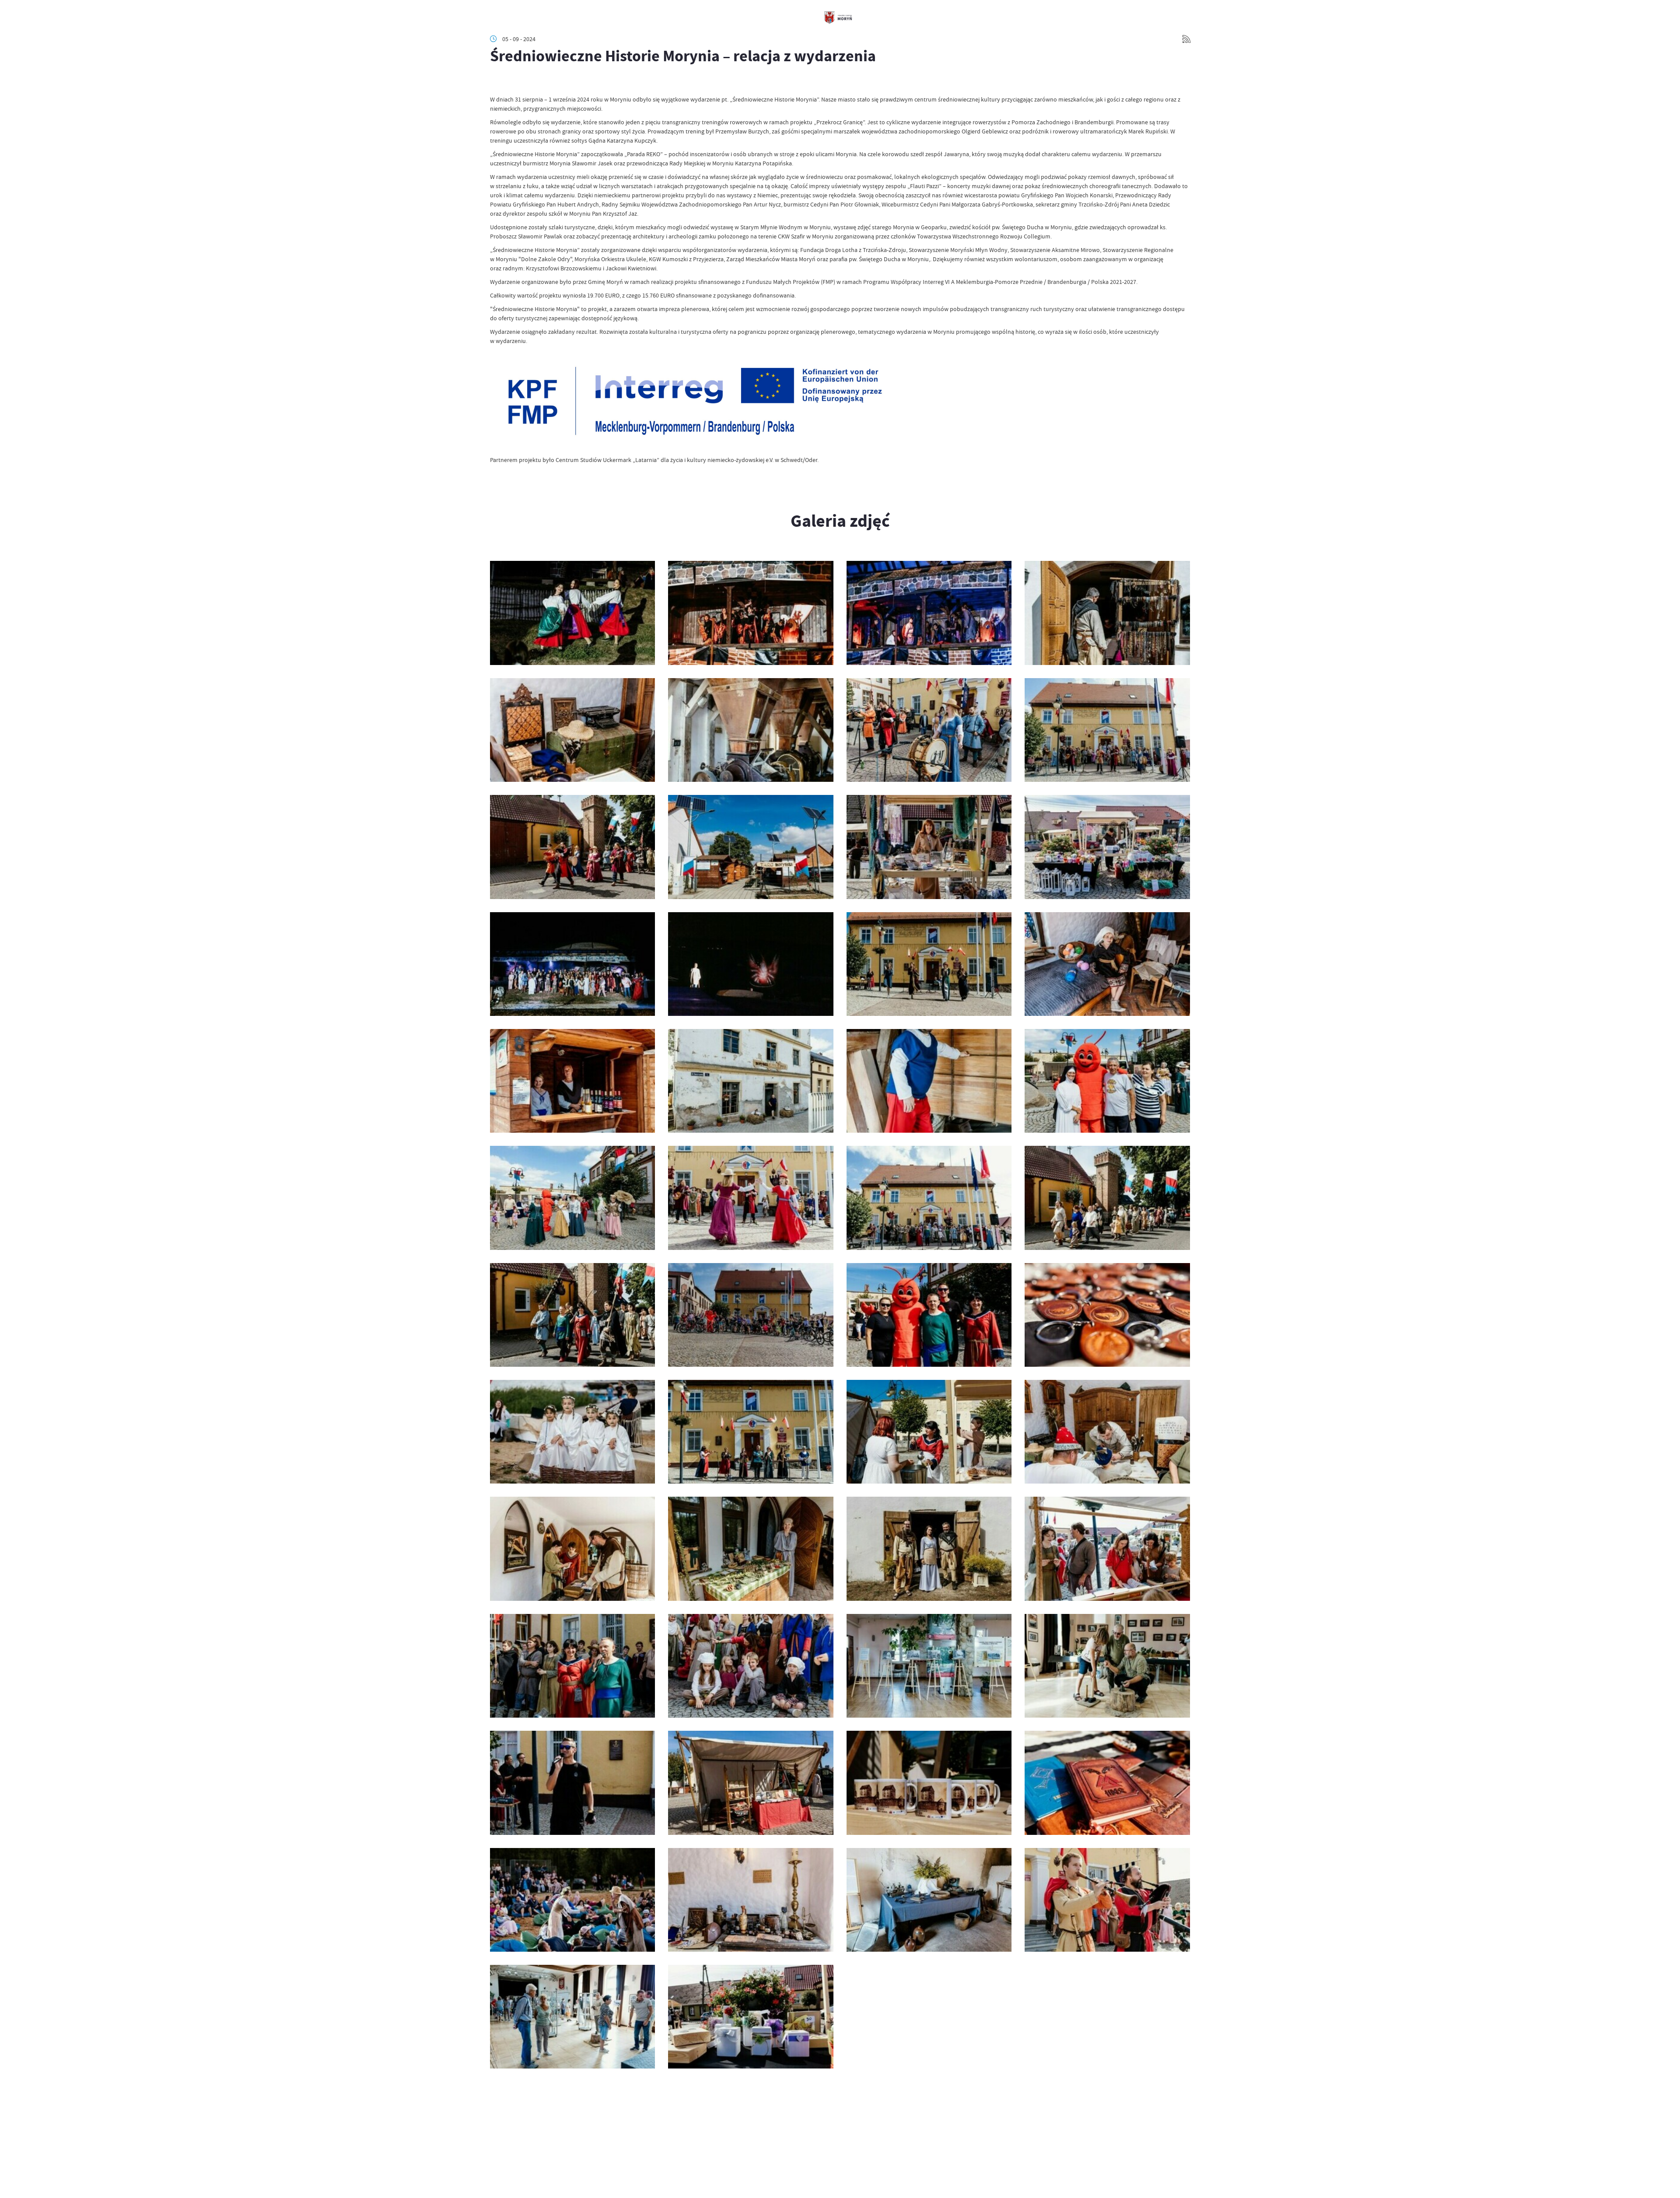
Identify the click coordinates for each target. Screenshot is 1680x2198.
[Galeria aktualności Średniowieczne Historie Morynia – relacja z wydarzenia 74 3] (1107, 1900)
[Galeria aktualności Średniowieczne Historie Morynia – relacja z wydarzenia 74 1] (751, 2017)
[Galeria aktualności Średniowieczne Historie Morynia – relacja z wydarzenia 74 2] (572, 2017)
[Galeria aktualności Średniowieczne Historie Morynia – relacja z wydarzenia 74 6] (572, 1900)
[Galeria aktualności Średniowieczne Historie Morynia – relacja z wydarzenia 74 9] (751, 1783)
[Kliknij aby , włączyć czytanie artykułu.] (497, 82)
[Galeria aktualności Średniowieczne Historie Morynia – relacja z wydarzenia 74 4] (929, 1900)
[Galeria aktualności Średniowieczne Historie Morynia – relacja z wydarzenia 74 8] (929, 1783)
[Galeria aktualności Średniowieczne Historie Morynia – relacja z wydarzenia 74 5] (751, 1900)
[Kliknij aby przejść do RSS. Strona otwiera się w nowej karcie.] (1186, 39)
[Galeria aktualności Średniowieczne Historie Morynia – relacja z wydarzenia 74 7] (1107, 1783)
